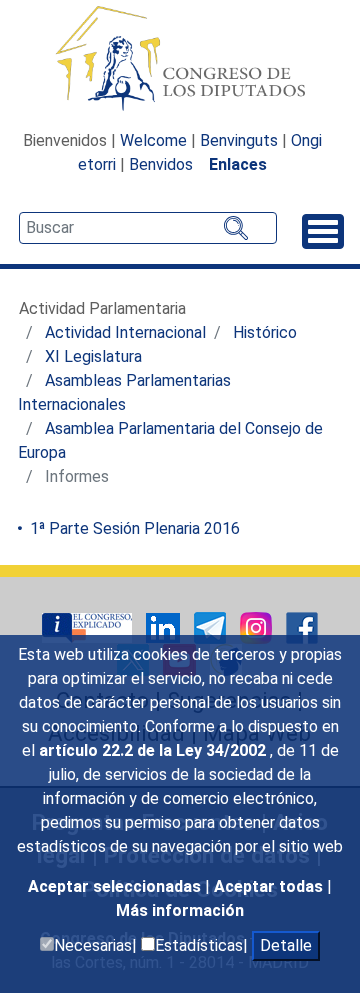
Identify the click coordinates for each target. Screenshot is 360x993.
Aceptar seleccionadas (116, 886)
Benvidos (161, 164)
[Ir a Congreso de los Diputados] (180, 58)
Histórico (265, 332)
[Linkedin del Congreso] (165, 626)
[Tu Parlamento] (89, 626)
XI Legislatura (93, 356)
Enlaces (238, 164)
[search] (148, 228)
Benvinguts (239, 140)
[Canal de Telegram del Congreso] (212, 626)
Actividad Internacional (125, 332)
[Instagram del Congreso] (258, 626)
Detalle (286, 945)
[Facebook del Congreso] (302, 626)
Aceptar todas (270, 886)
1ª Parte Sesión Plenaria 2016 (133, 528)
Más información (180, 910)
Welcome (153, 140)
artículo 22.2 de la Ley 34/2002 (154, 750)
